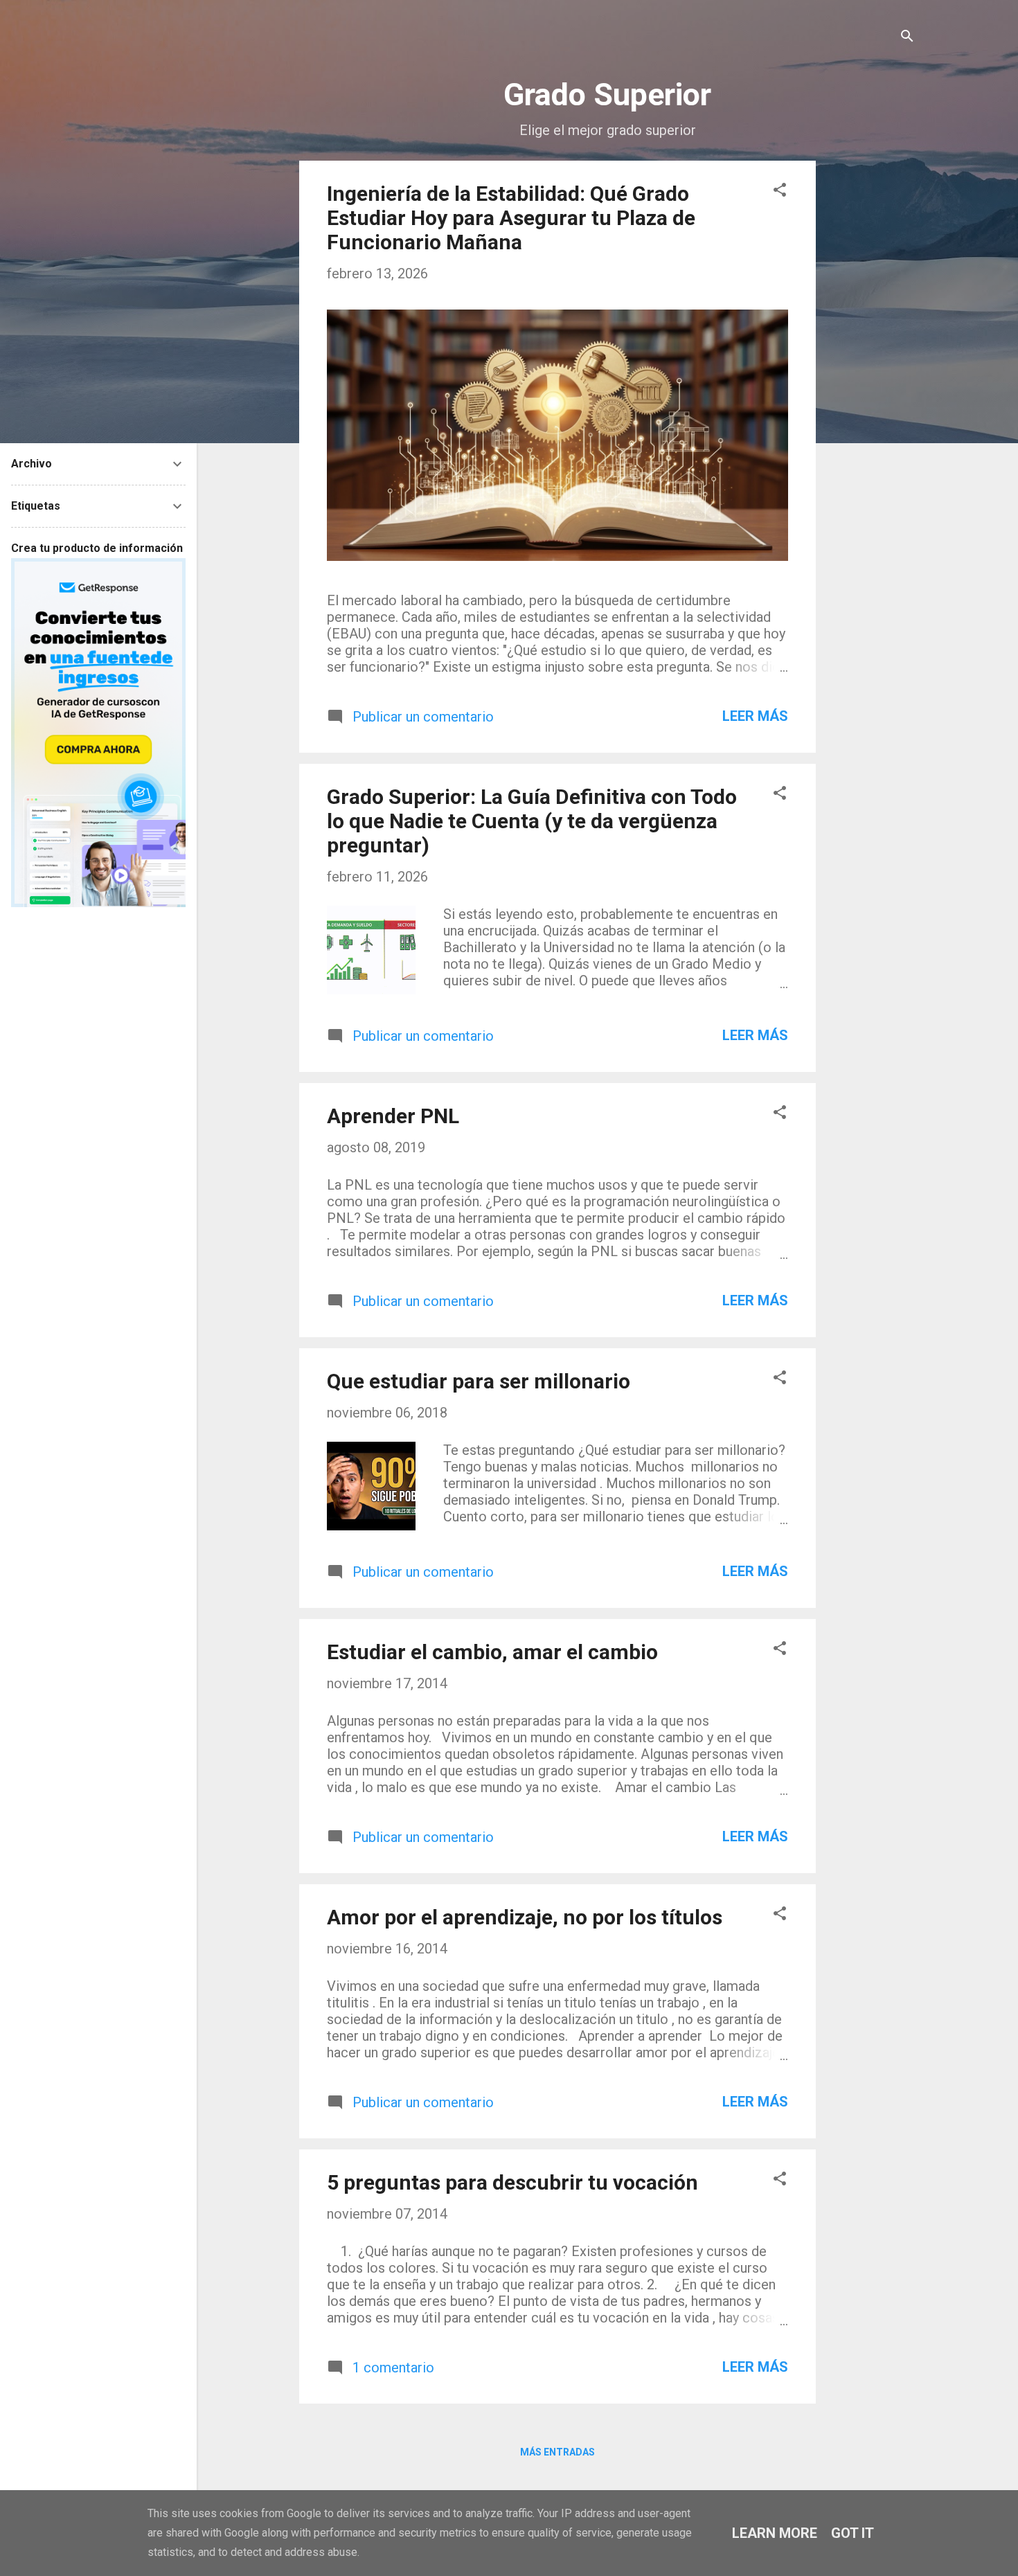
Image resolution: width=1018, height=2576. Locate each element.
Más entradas (557, 2452)
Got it (852, 2533)
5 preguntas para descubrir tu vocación (512, 2182)
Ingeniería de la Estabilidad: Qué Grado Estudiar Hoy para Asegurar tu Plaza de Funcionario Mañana (511, 218)
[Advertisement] (871, 368)
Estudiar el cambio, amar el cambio (492, 1652)
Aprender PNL (393, 1116)
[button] (780, 191)
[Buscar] (907, 38)
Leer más (755, 716)
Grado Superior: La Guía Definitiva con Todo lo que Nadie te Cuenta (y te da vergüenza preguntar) (532, 821)
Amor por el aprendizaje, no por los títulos (525, 1917)
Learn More (775, 2533)
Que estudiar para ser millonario (479, 1381)
